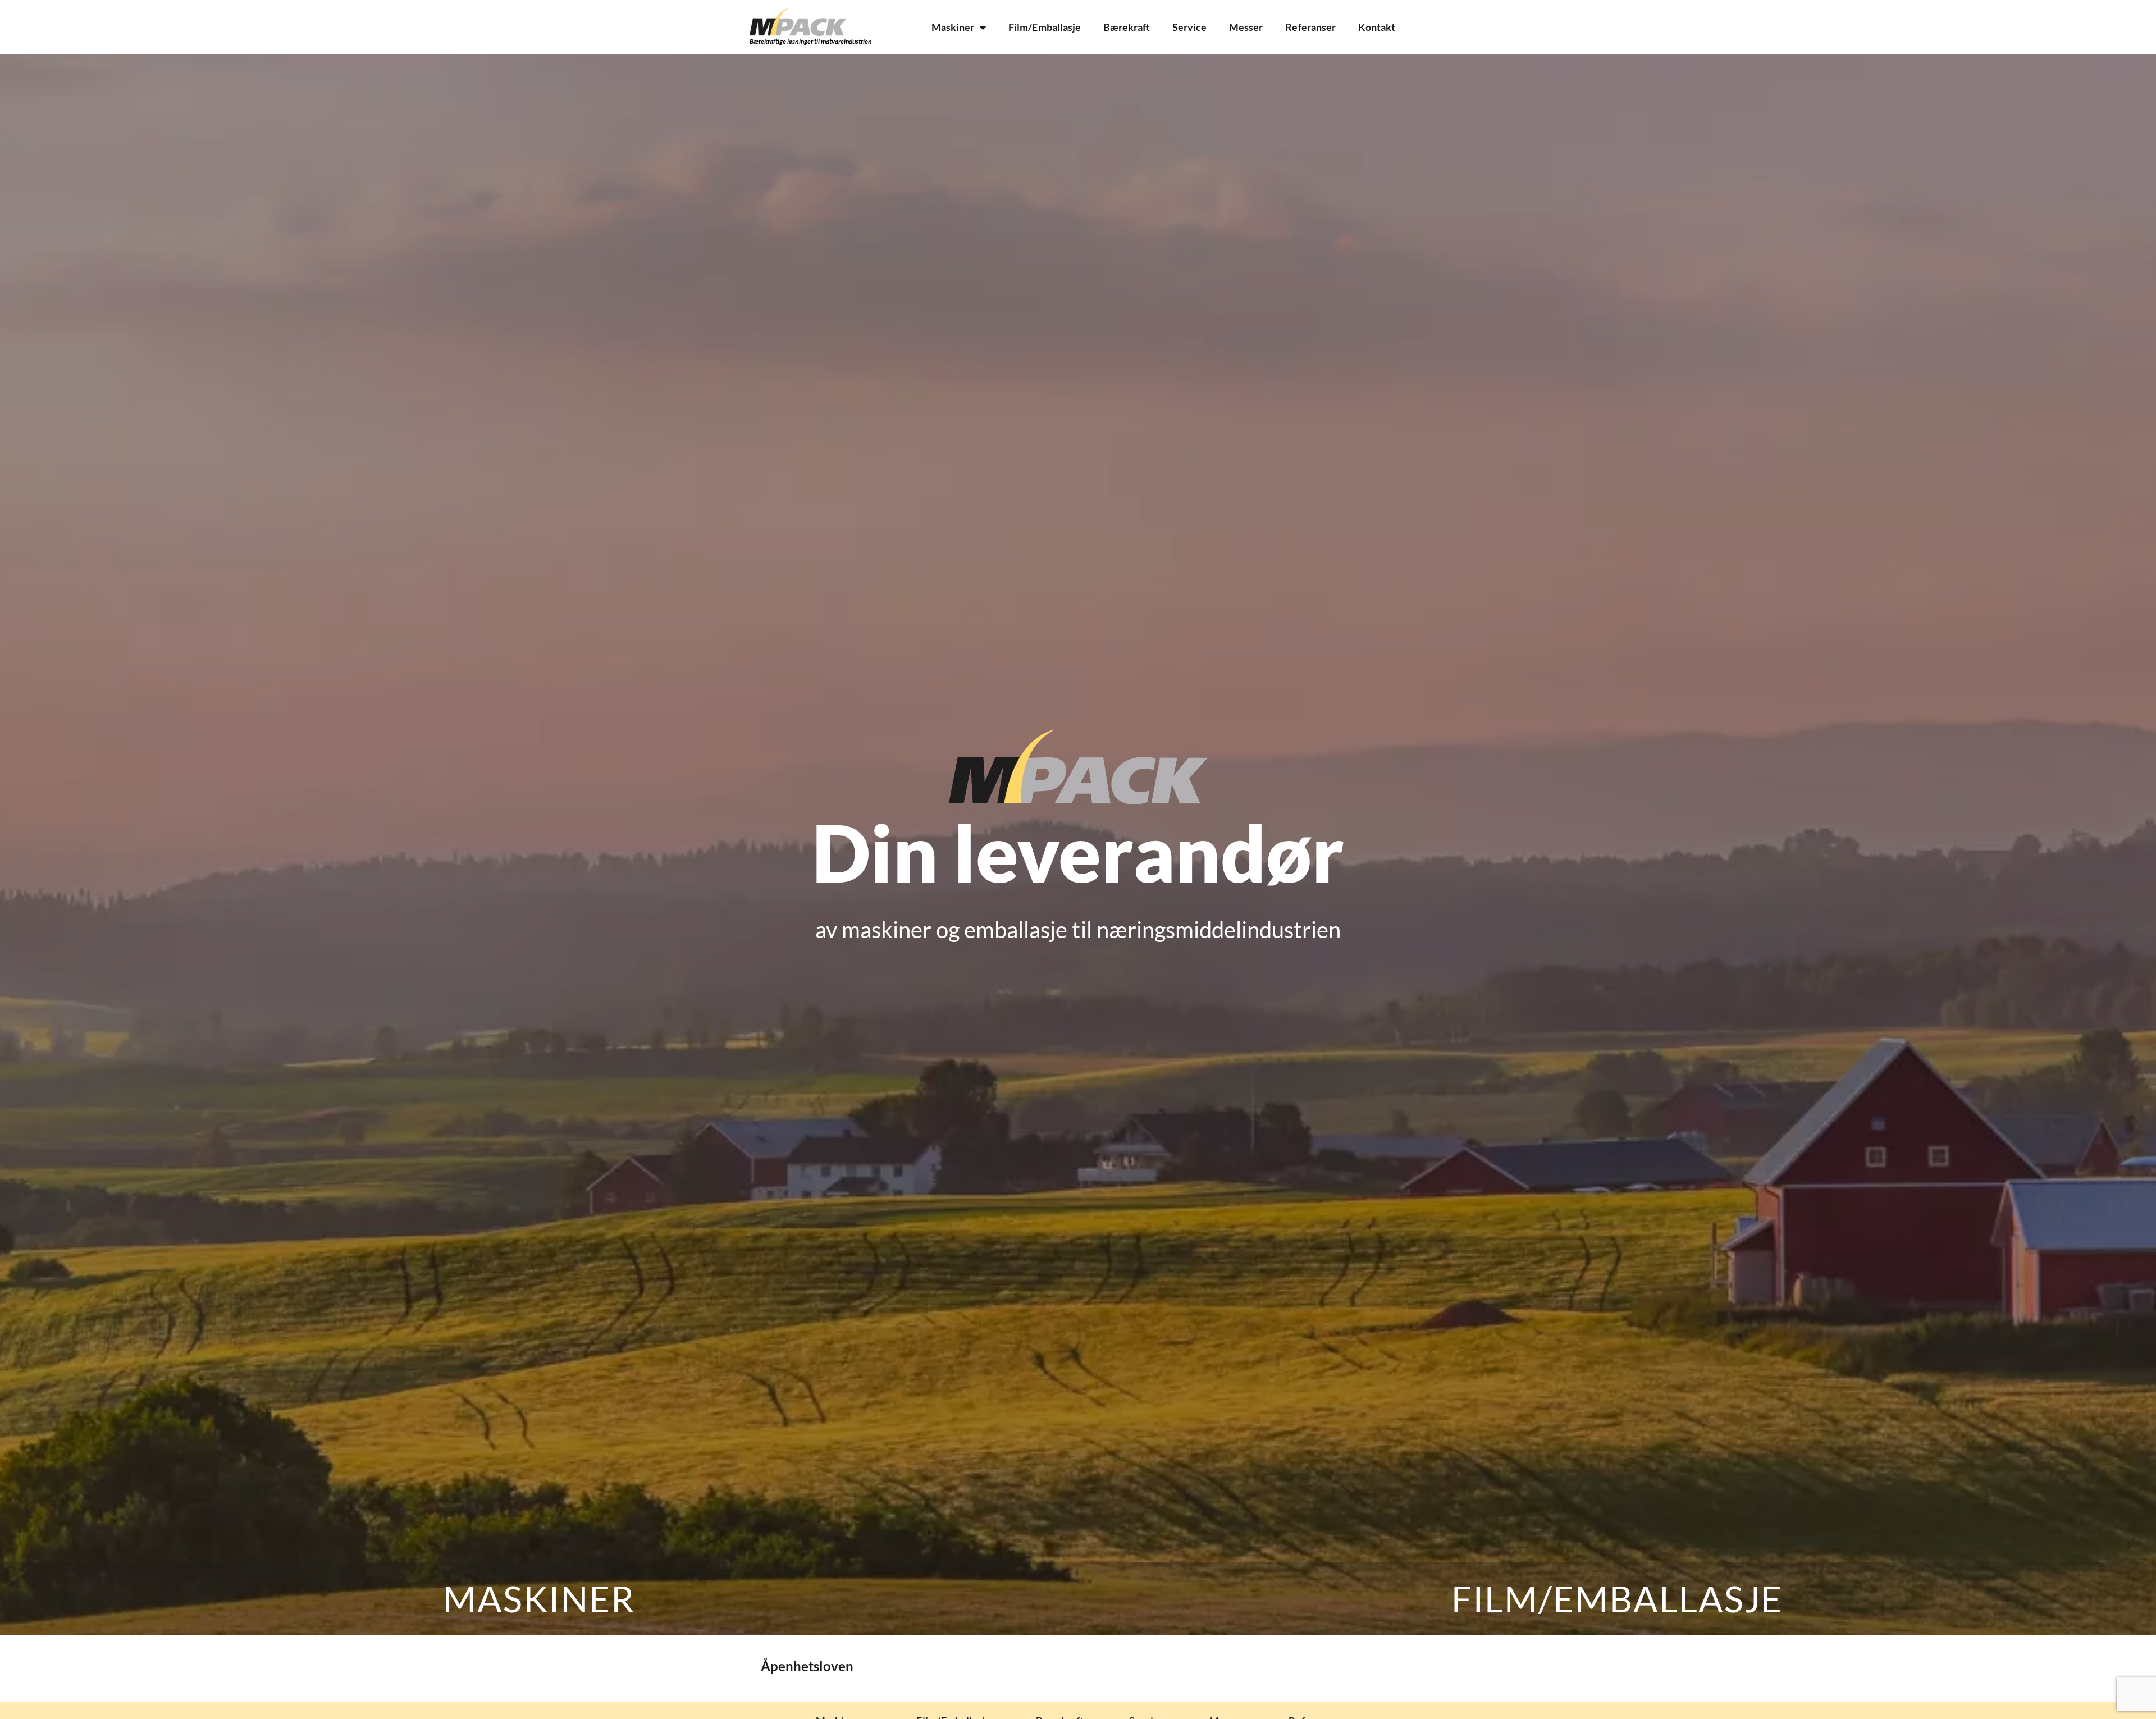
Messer (1246, 27)
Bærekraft (1127, 27)
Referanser (1310, 27)
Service (1189, 27)
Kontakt (1377, 27)
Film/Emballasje (1044, 27)
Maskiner (953, 27)
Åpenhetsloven (807, 1666)
